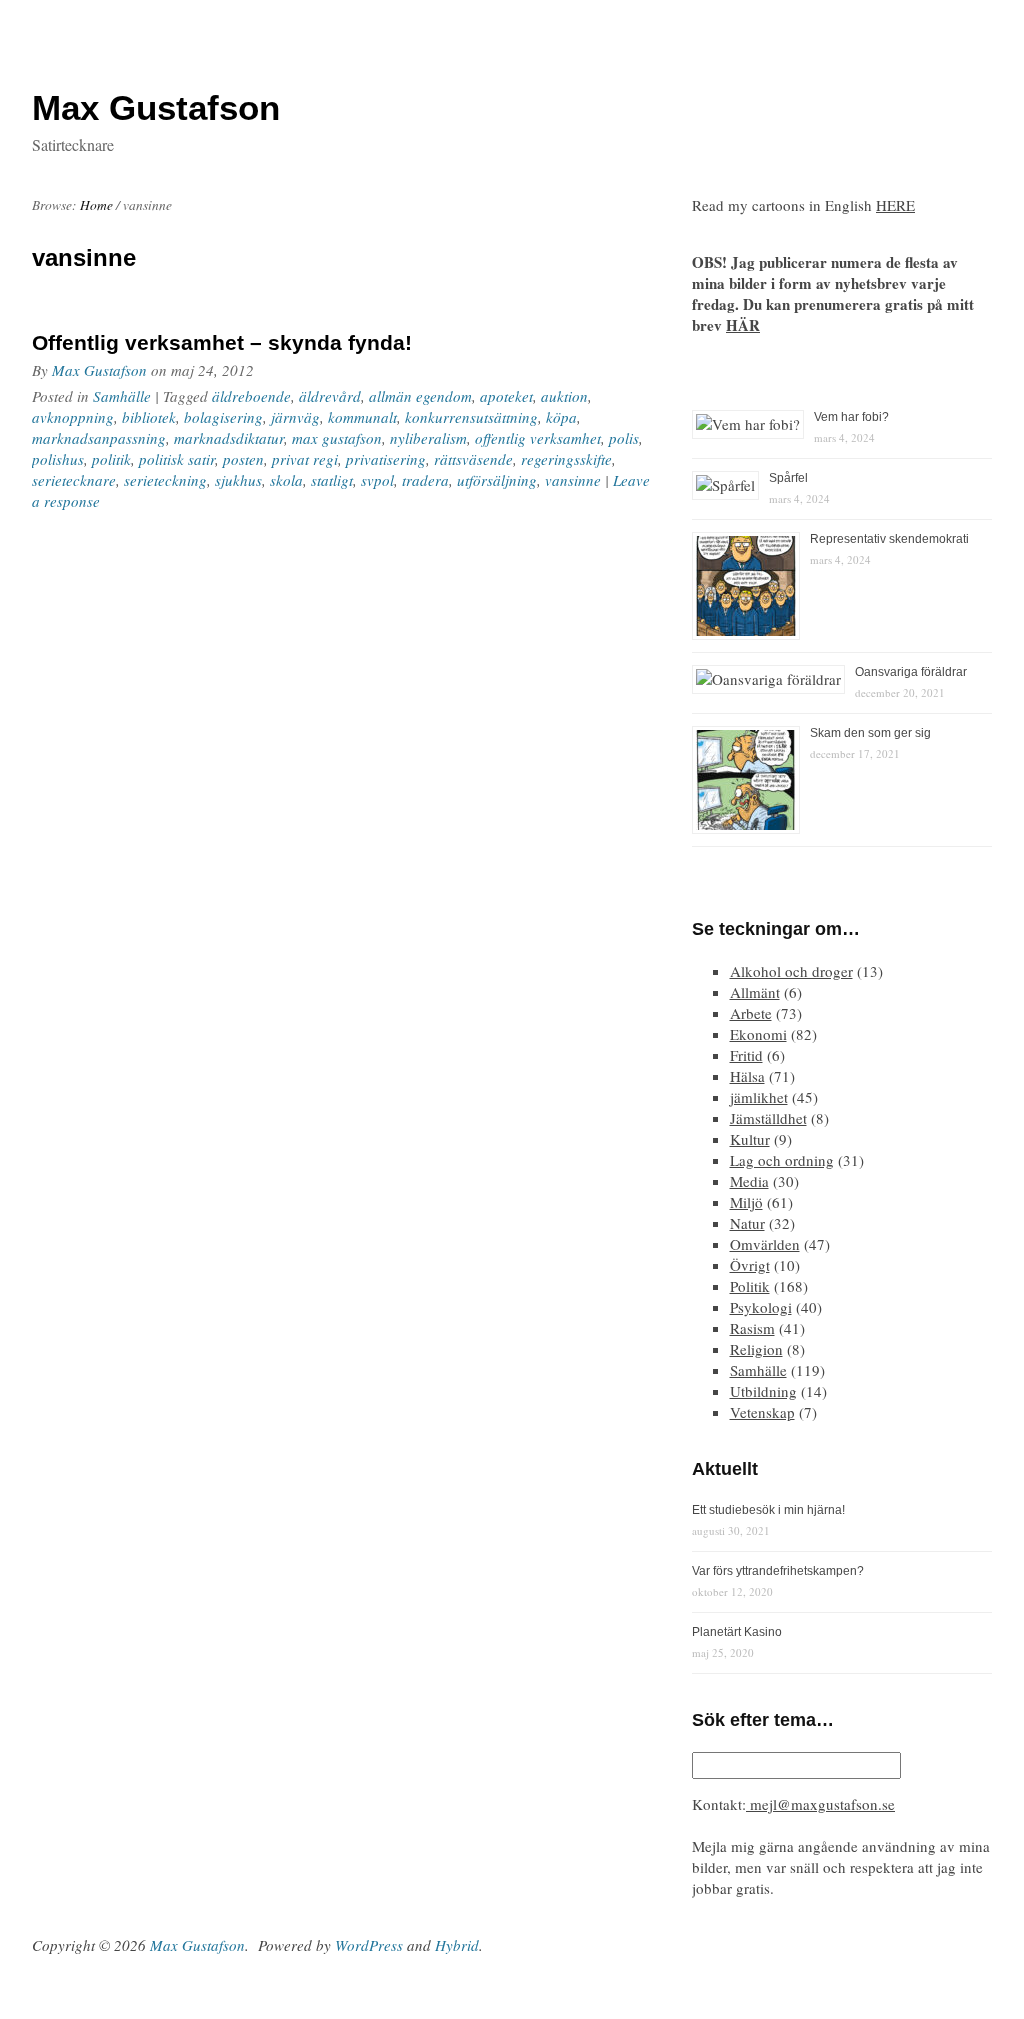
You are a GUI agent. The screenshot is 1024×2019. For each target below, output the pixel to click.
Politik (750, 1286)
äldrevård (330, 396)
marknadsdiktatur (229, 438)
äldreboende (251, 396)
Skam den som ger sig (870, 733)
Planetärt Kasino (737, 1632)
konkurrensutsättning (471, 417)
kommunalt (362, 417)
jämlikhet (759, 1097)
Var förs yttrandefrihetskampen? (778, 1571)
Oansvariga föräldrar (911, 672)
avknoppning (73, 417)
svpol (377, 480)
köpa (561, 417)
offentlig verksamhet (538, 438)
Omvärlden (765, 1244)
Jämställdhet (768, 1118)
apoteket (506, 396)
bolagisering (223, 417)
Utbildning (763, 1391)
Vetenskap (762, 1412)
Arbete (751, 1013)
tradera (425, 480)
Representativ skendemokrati (889, 539)
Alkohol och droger (791, 971)
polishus (58, 459)
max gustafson (337, 438)
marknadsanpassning (99, 438)
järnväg (295, 417)
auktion (564, 396)
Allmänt (755, 992)
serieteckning (165, 480)
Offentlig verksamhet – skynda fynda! (222, 342)
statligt (332, 480)
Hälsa (747, 1076)
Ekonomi (758, 1034)
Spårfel (788, 478)
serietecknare (74, 480)
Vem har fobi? (851, 417)
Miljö (746, 1202)
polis (624, 438)
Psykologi (761, 1307)
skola (286, 480)
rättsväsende (473, 459)
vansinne (573, 480)
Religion (756, 1349)
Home (96, 205)
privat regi (305, 459)
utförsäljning (497, 480)
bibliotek (149, 417)
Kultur (750, 1139)
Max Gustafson (99, 370)
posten (243, 459)
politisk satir (177, 459)
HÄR (743, 325)
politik (111, 459)
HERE (895, 205)
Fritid (746, 1055)
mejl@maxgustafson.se (820, 1804)
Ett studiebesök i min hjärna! (768, 1510)
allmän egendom (420, 396)
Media (749, 1181)
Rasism (752, 1328)
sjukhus (238, 480)
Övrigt (750, 1265)
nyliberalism (428, 438)
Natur (747, 1223)
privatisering (386, 459)
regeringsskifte (566, 459)
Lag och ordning (782, 1160)
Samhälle (122, 396)
